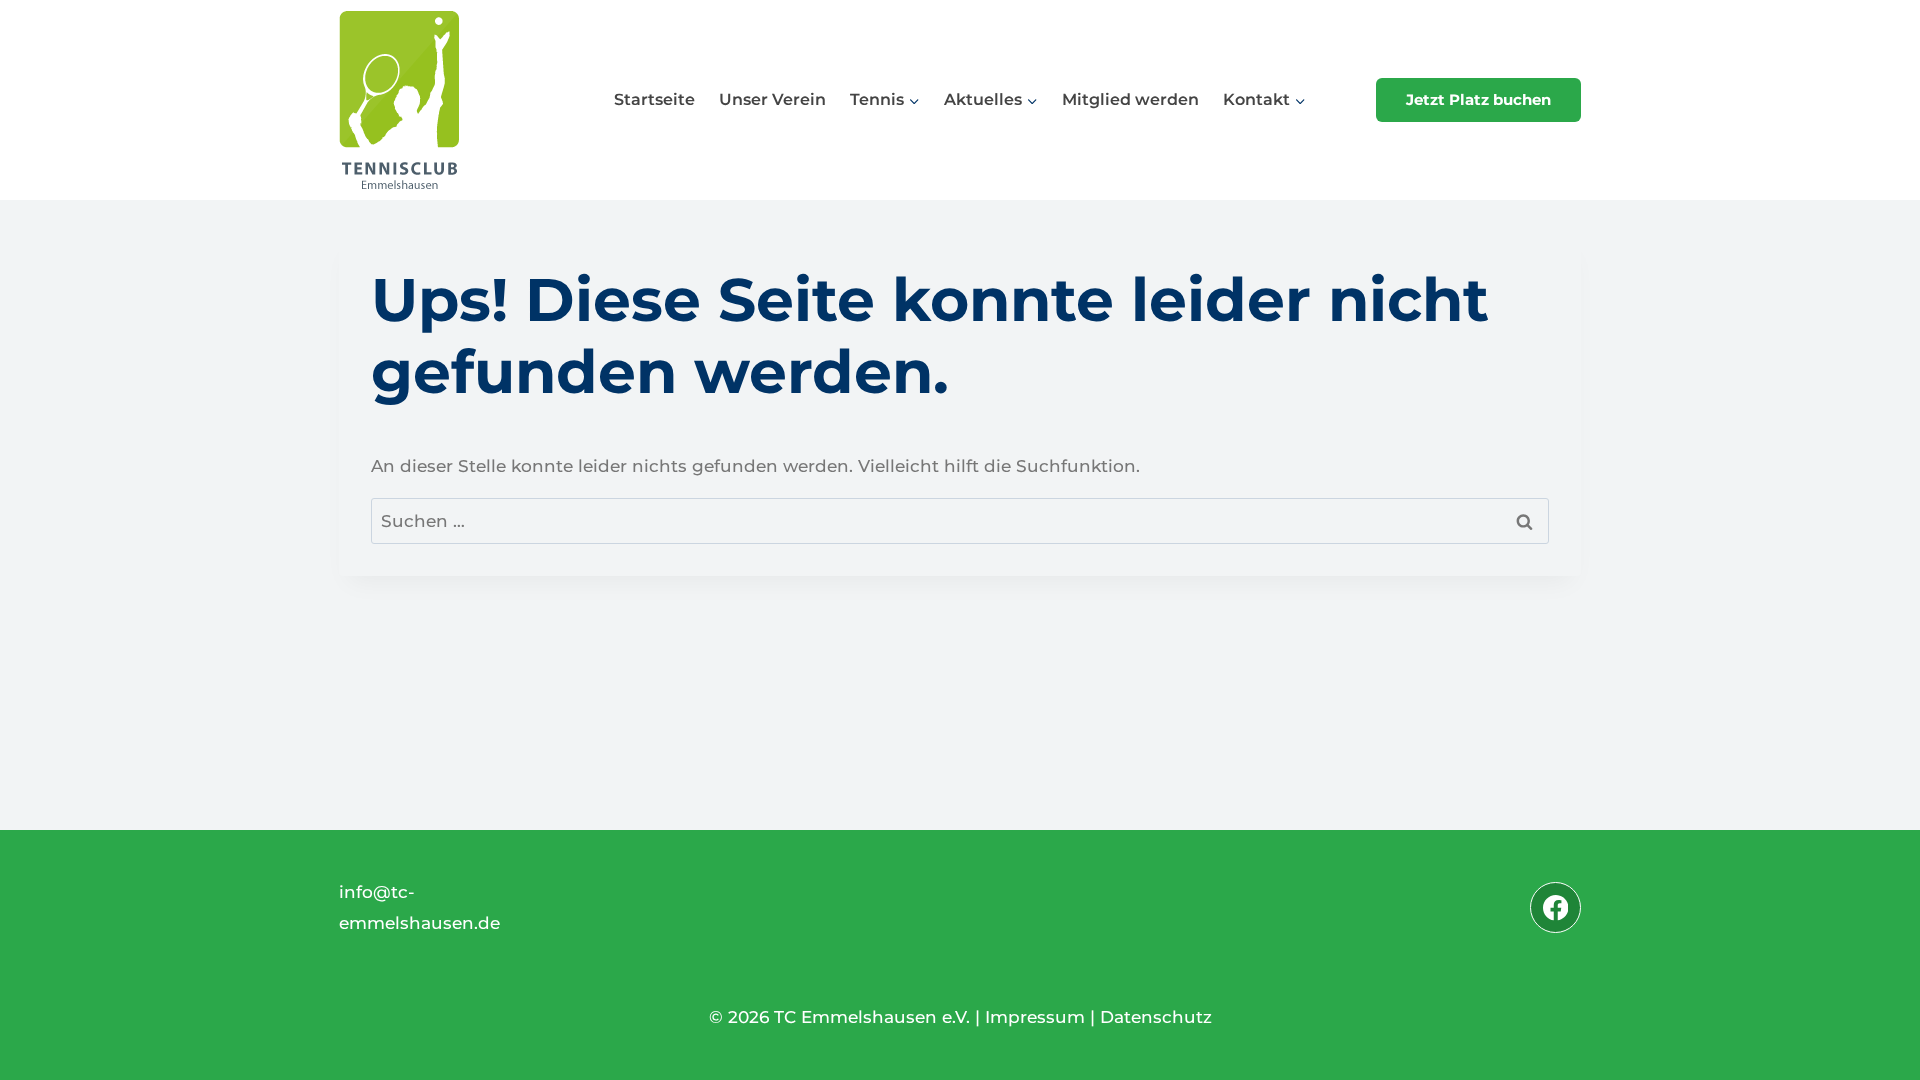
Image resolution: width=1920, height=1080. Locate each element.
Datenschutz (1156, 1017)
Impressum (1035, 1017)
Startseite (654, 99)
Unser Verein (772, 99)
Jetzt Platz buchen (1478, 99)
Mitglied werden (1130, 99)
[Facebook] (1555, 907)
